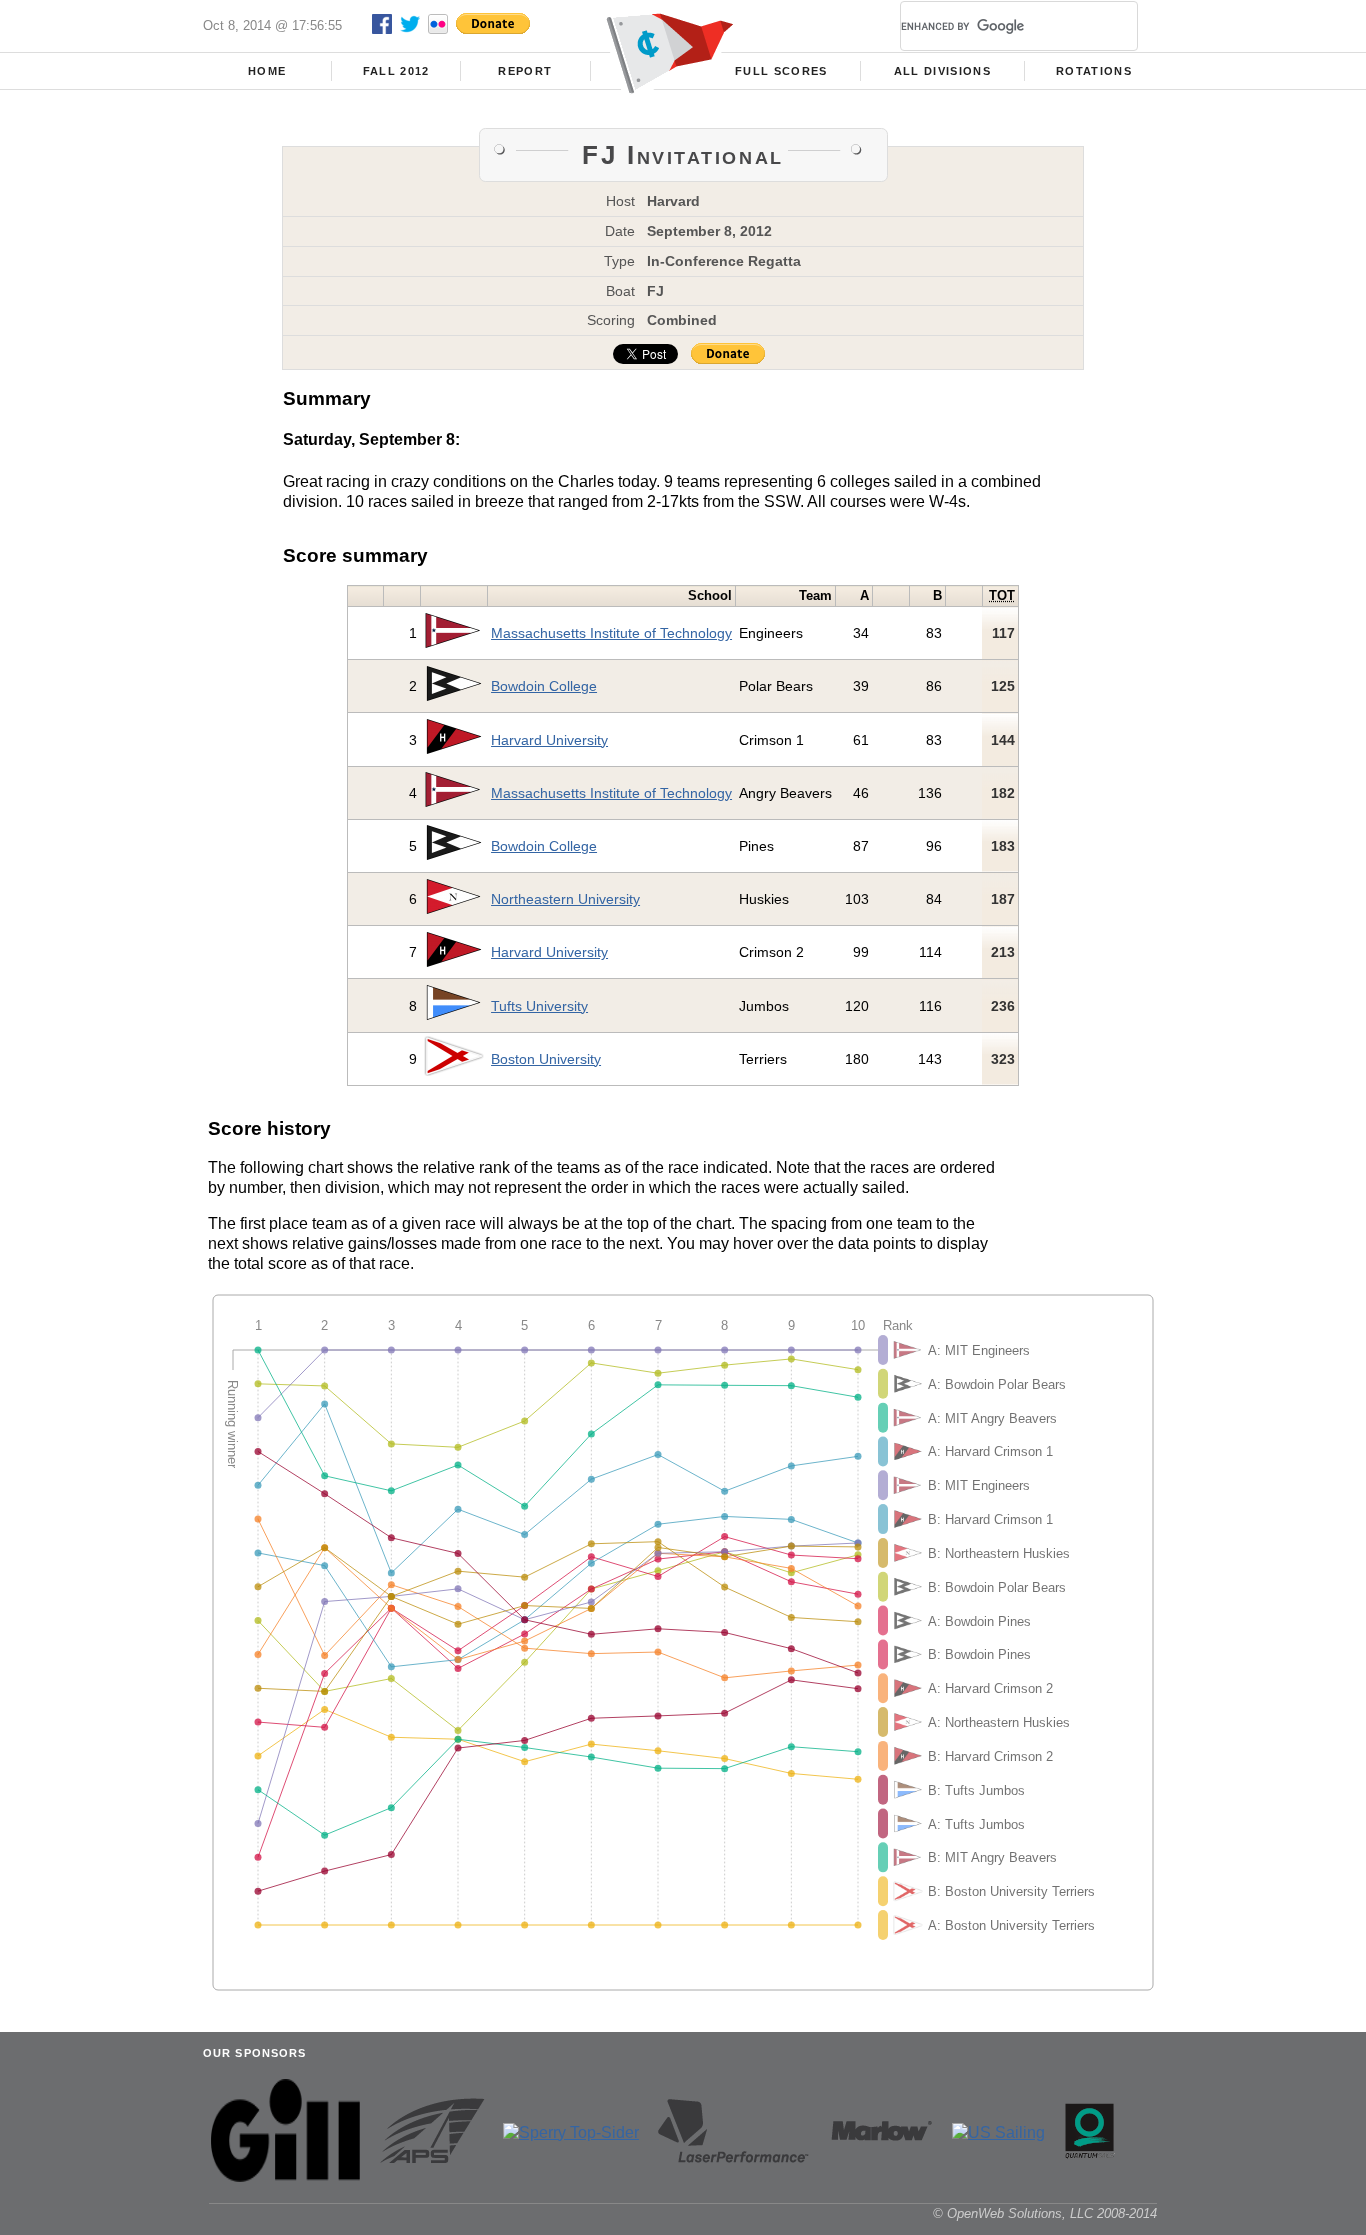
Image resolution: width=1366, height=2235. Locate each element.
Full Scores (781, 71)
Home (267, 71)
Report (525, 71)
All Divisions (942, 71)
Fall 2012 (396, 71)
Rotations (1094, 71)
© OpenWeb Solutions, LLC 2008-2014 (1045, 2213)
